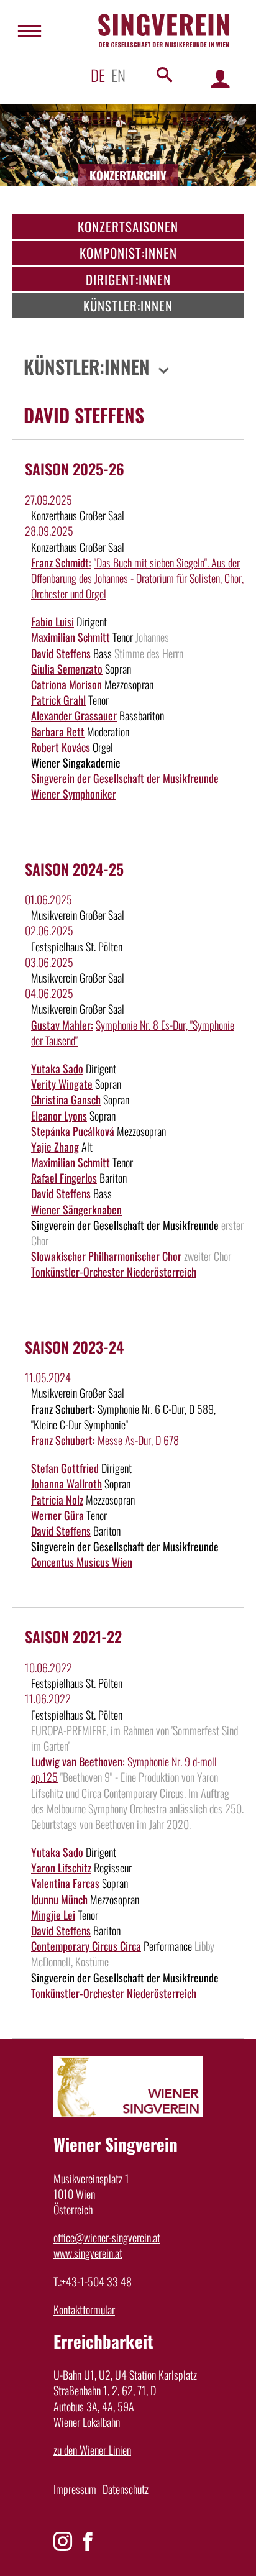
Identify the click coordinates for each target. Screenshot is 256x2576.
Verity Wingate (62, 1084)
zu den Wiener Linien (92, 2450)
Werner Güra (57, 1515)
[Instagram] (63, 2541)
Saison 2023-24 (74, 1347)
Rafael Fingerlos (64, 1178)
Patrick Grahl (58, 700)
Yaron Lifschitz (61, 1868)
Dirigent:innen (128, 279)
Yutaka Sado (57, 1068)
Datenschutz (126, 2489)
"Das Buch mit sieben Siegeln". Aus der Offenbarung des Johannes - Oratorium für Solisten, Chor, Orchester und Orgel (137, 578)
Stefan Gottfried (65, 1468)
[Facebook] (88, 2541)
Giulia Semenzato (67, 669)
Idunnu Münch (59, 1899)
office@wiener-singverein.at (107, 2237)
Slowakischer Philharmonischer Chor (107, 1256)
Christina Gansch (66, 1099)
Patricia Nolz (57, 1500)
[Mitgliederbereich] (220, 78)
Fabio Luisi (53, 621)
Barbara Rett (58, 731)
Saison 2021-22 (73, 1636)
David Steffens (61, 653)
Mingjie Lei (53, 1915)
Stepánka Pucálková (73, 1131)
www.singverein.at (88, 2253)
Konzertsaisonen (128, 227)
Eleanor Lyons (59, 1116)
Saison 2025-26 (75, 469)
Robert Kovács (61, 747)
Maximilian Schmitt (71, 637)
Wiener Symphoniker (74, 794)
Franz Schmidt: (61, 562)
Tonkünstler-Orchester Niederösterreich (114, 1272)
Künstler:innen (128, 305)
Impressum (75, 2489)
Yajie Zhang (55, 1147)
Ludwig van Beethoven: (78, 1761)
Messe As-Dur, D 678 (138, 1440)
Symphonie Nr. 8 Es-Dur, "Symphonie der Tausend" (133, 1033)
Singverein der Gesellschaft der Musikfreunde (125, 778)
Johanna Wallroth (66, 1483)
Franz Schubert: (63, 1440)
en (118, 75)
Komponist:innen (128, 253)
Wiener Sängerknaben (76, 1209)
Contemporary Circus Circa (86, 1946)
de (98, 75)
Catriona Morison (66, 684)
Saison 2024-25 (74, 869)
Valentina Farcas (65, 1883)
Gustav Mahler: (62, 1025)
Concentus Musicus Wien (82, 1562)
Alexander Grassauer (74, 715)
